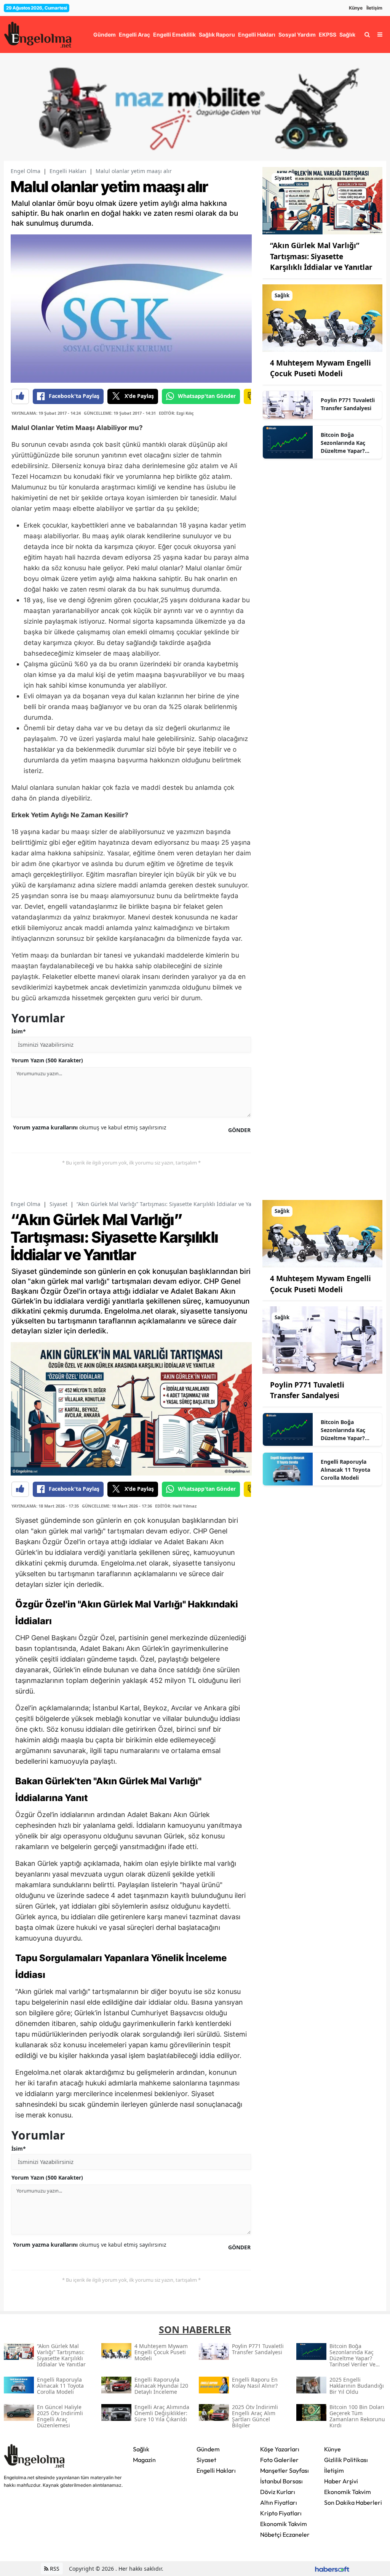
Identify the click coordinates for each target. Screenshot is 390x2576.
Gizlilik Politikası (346, 2460)
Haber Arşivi (341, 2481)
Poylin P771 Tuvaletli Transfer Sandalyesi (348, 404)
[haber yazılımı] (332, 2569)
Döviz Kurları (278, 2492)
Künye (356, 8)
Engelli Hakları (68, 171)
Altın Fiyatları (279, 2502)
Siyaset (58, 1204)
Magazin (144, 2460)
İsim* (19, 1031)
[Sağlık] (322, 317)
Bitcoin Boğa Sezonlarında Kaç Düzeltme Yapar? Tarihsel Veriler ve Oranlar (344, 443)
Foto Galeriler (279, 2460)
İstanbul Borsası (281, 2481)
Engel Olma (26, 171)
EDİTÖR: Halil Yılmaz (176, 1506)
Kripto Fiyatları (281, 2513)
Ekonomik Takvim (284, 2524)
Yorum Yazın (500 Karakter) (47, 1060)
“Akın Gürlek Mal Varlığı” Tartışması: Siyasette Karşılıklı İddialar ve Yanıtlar (321, 256)
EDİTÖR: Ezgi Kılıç (176, 413)
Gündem (208, 2449)
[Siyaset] (322, 200)
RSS (54, 2569)
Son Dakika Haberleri (353, 2502)
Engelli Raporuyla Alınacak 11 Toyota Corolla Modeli (345, 1470)
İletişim (374, 8)
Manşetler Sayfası (285, 2470)
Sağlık (141, 2449)
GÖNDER (239, 1130)
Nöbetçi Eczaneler (285, 2534)
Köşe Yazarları (280, 2449)
